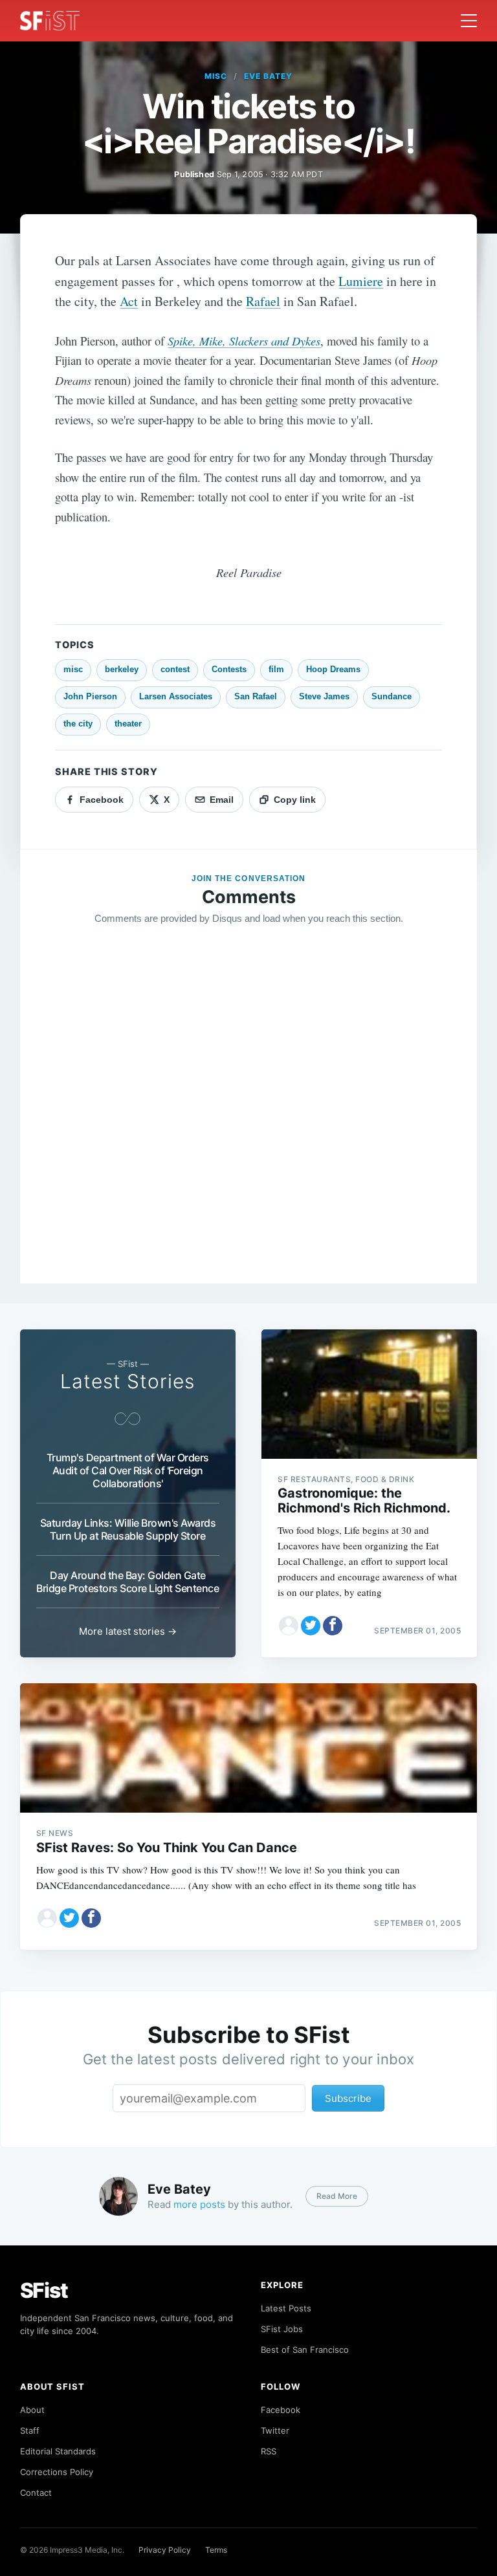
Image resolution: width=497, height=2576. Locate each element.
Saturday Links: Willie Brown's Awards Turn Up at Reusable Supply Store (128, 1529)
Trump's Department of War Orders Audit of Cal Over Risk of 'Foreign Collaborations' (128, 1470)
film (276, 669)
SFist (44, 2290)
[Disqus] (248, 1122)
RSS (269, 2451)
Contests (229, 669)
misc (216, 76)
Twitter (275, 2430)
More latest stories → (128, 1631)
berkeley (122, 669)
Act (129, 301)
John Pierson (90, 696)
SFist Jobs (282, 2329)
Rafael (263, 301)
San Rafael (256, 696)
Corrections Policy (57, 2472)
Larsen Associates (176, 696)
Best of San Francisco (305, 2350)
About (32, 2410)
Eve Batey (268, 76)
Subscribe (348, 2098)
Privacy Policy (165, 2550)
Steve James (324, 696)
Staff (30, 2430)
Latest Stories (127, 1381)
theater (128, 724)
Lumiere (361, 281)
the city (78, 724)
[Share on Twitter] (311, 1626)
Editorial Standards (58, 2451)
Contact (36, 2493)
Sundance (392, 696)
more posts (199, 2204)
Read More (337, 2196)
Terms (216, 2550)
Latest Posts (286, 2308)
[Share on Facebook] (333, 1626)
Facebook (281, 2410)
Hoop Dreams (333, 669)
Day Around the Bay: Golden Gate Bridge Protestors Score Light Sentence (127, 1582)
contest (175, 669)
